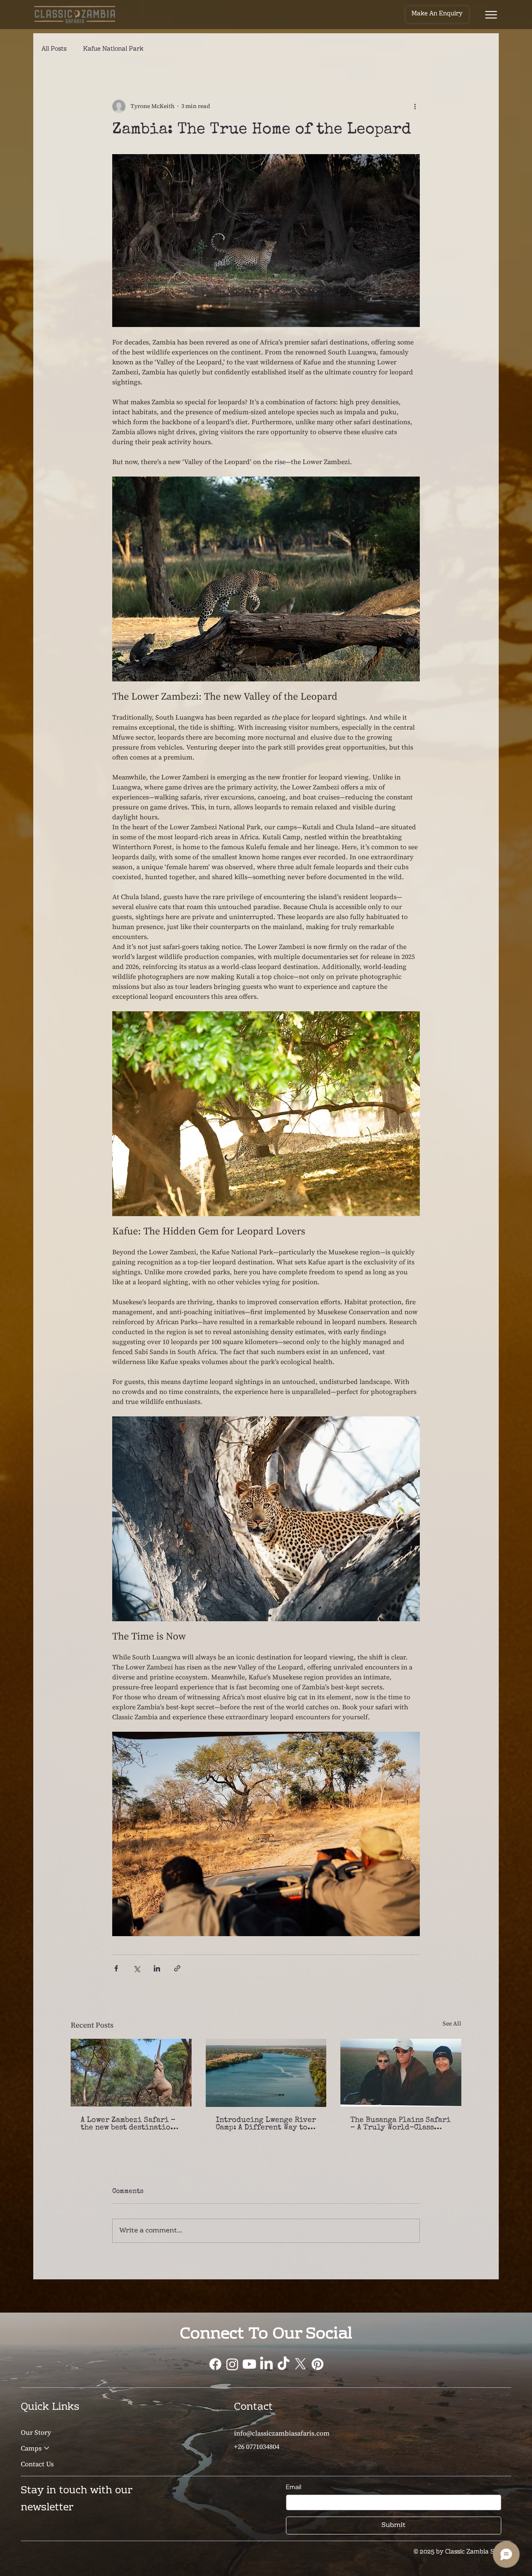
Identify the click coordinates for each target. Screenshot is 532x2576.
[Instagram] (232, 2364)
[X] (300, 2364)
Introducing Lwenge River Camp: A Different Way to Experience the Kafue (266, 2124)
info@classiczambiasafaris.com (282, 2433)
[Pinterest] (318, 2364)
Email (294, 2487)
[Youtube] (249, 2364)
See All (452, 2023)
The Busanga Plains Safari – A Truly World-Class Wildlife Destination (400, 2124)
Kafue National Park (113, 50)
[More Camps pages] (47, 2448)
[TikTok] (283, 2364)
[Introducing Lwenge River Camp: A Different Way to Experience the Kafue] (266, 2073)
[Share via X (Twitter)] (137, 1968)
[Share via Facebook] (116, 1968)
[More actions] (415, 106)
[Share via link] (177, 1968)
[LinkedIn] (266, 2364)
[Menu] (491, 15)
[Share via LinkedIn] (157, 1968)
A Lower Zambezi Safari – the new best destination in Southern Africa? (128, 2124)
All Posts (54, 50)
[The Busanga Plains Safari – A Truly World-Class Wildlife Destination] (401, 2073)
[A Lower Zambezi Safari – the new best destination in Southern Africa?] (131, 2073)
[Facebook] (215, 2364)
